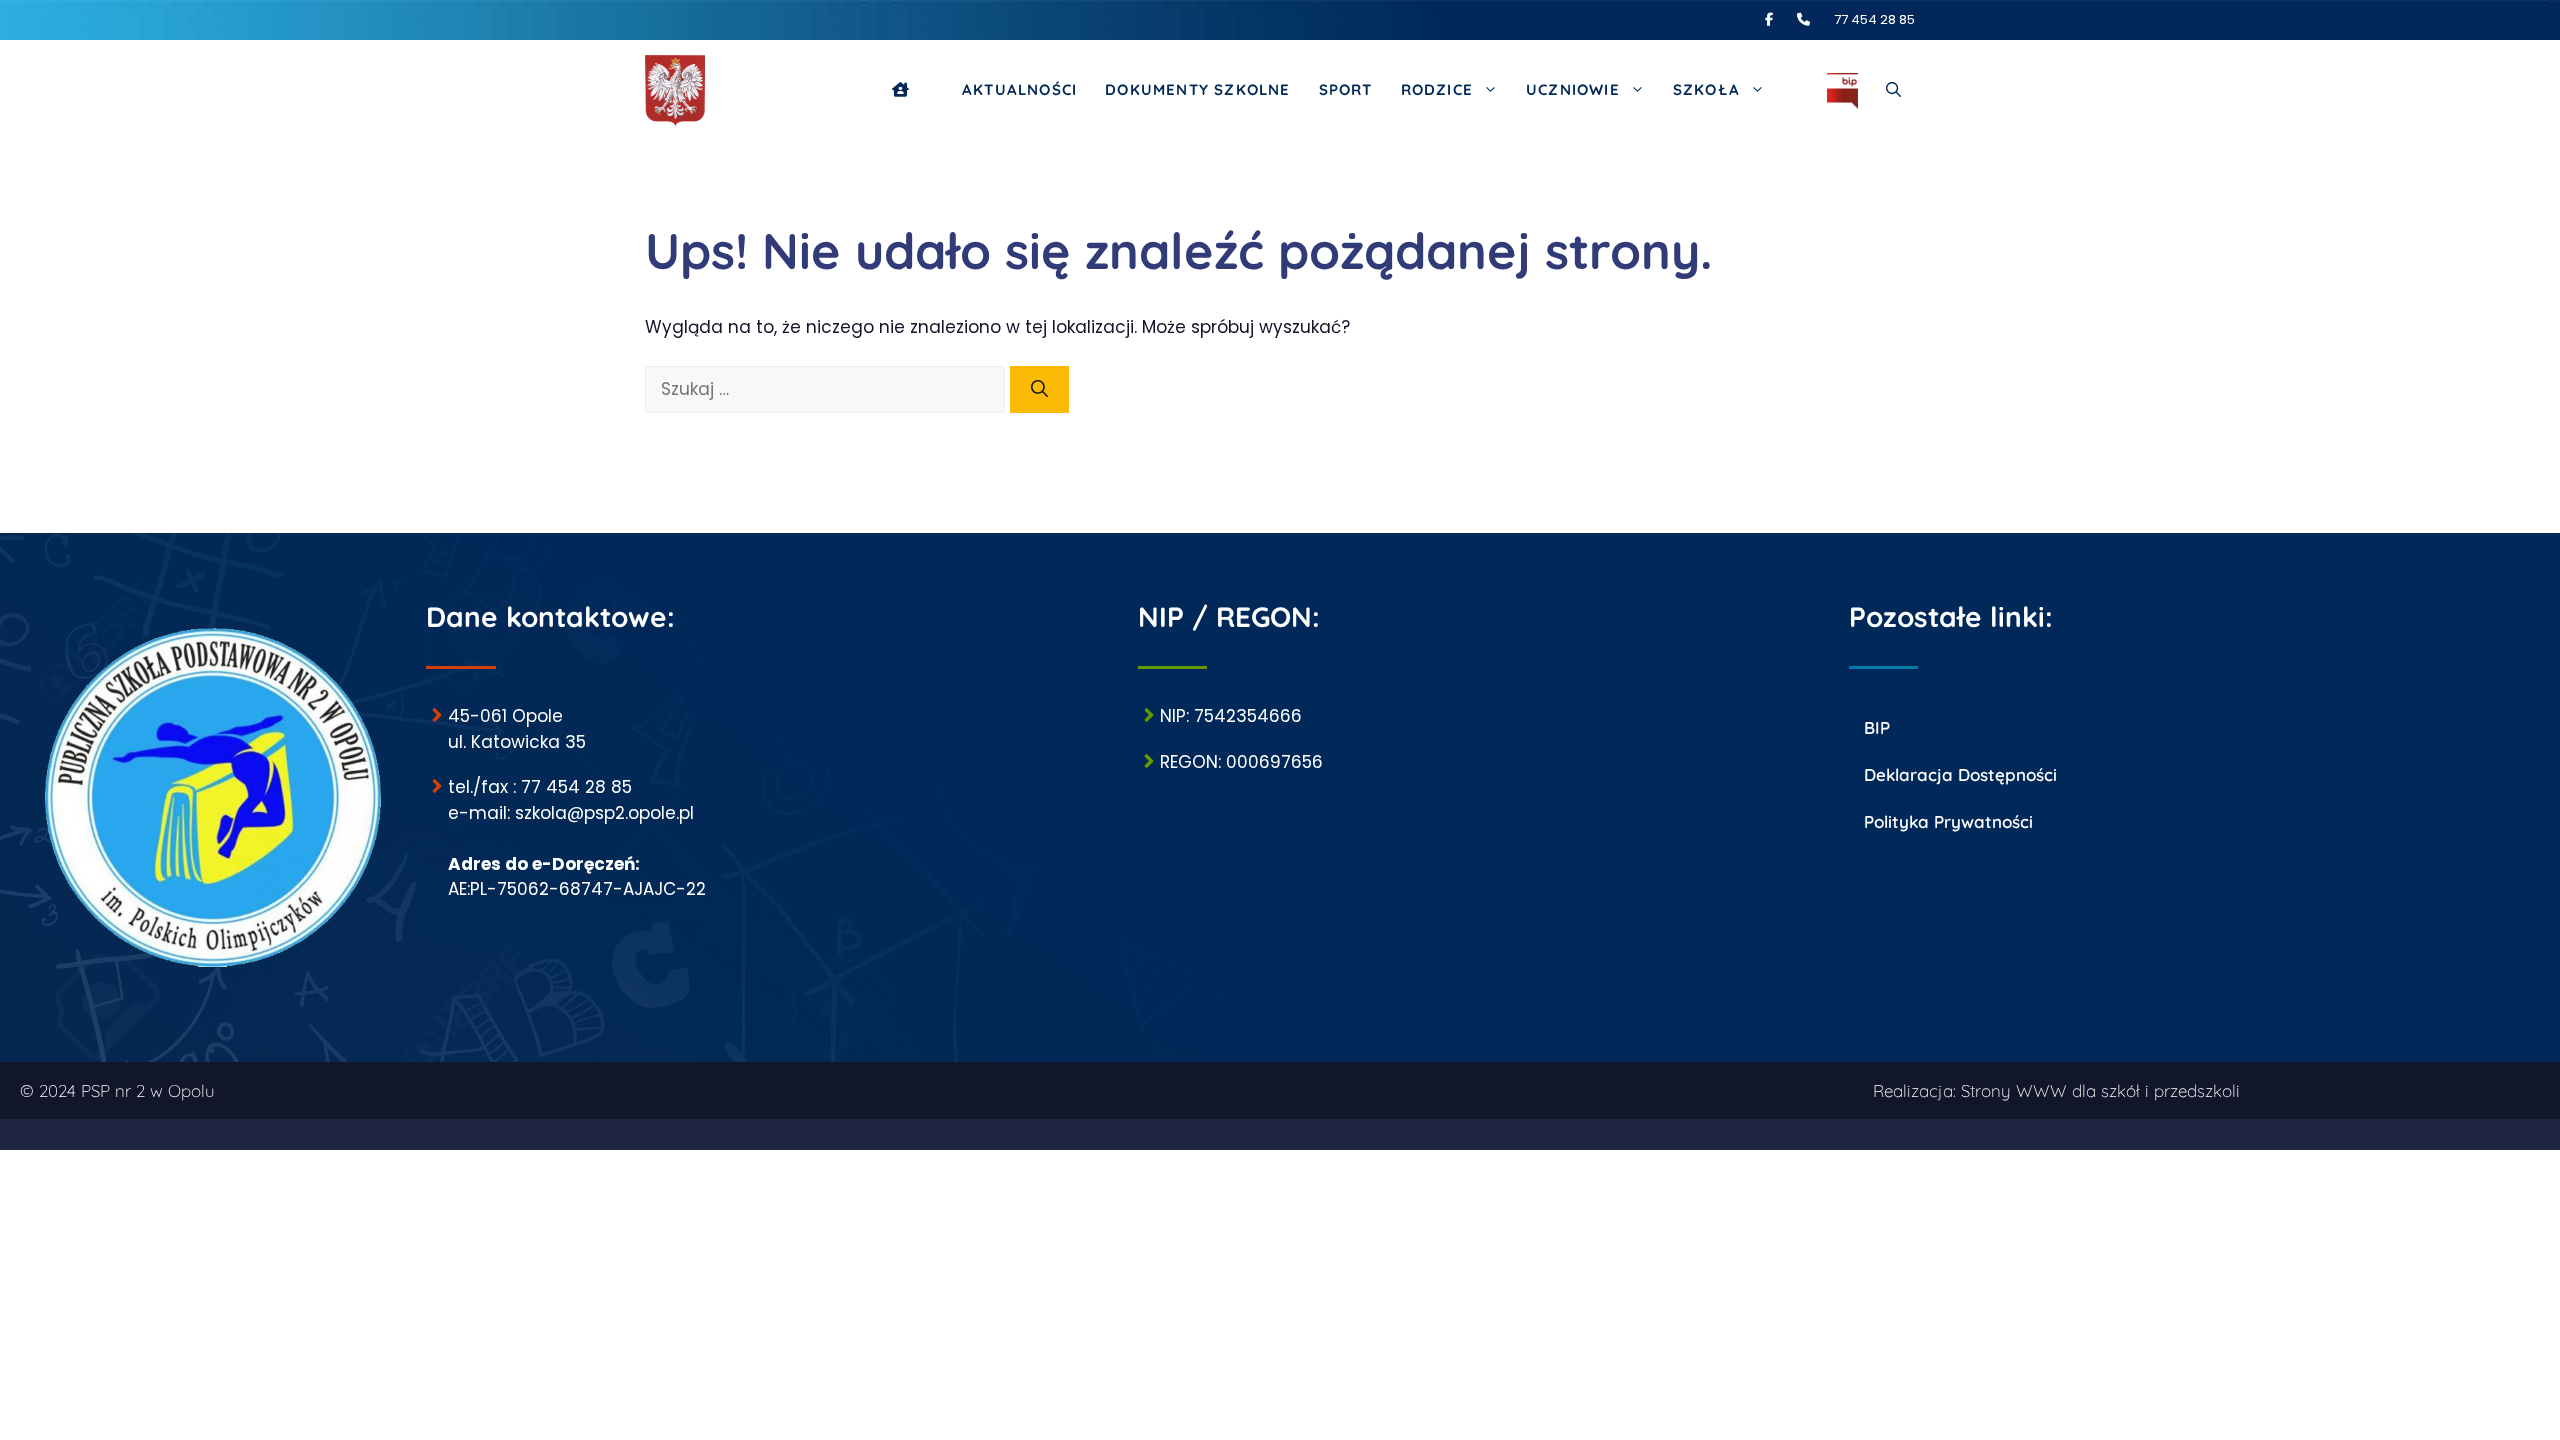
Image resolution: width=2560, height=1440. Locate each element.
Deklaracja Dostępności (1960, 774)
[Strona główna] (913, 90)
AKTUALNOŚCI (1019, 89)
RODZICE (1437, 89)
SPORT (1346, 89)
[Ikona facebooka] (1779, 19)
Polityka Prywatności (1948, 821)
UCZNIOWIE (1573, 89)
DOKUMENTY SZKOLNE (1197, 89)
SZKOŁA (1706, 89)
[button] (1893, 90)
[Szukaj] (1039, 390)
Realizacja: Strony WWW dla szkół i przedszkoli (2056, 1090)
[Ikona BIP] (1842, 90)
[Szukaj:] (827, 389)
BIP (1877, 727)
